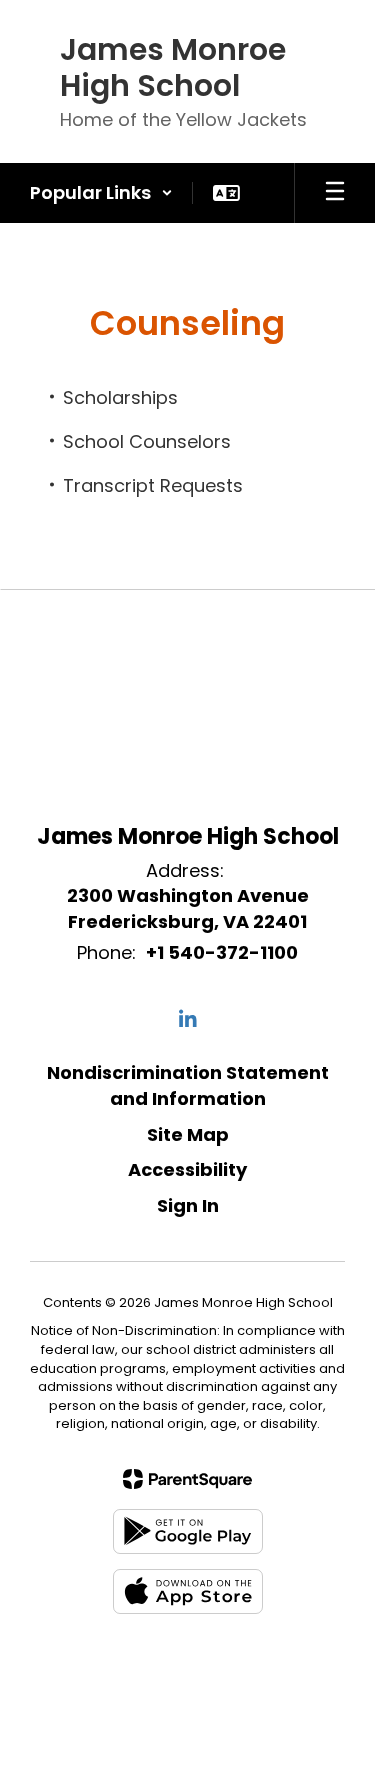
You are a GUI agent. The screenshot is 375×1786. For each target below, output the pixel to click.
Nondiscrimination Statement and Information (188, 1085)
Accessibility (187, 1169)
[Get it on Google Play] (188, 1531)
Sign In (188, 1205)
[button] (101, 193)
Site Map (188, 1134)
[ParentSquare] (187, 1479)
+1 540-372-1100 (222, 952)
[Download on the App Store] (188, 1591)
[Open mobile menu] (335, 193)
